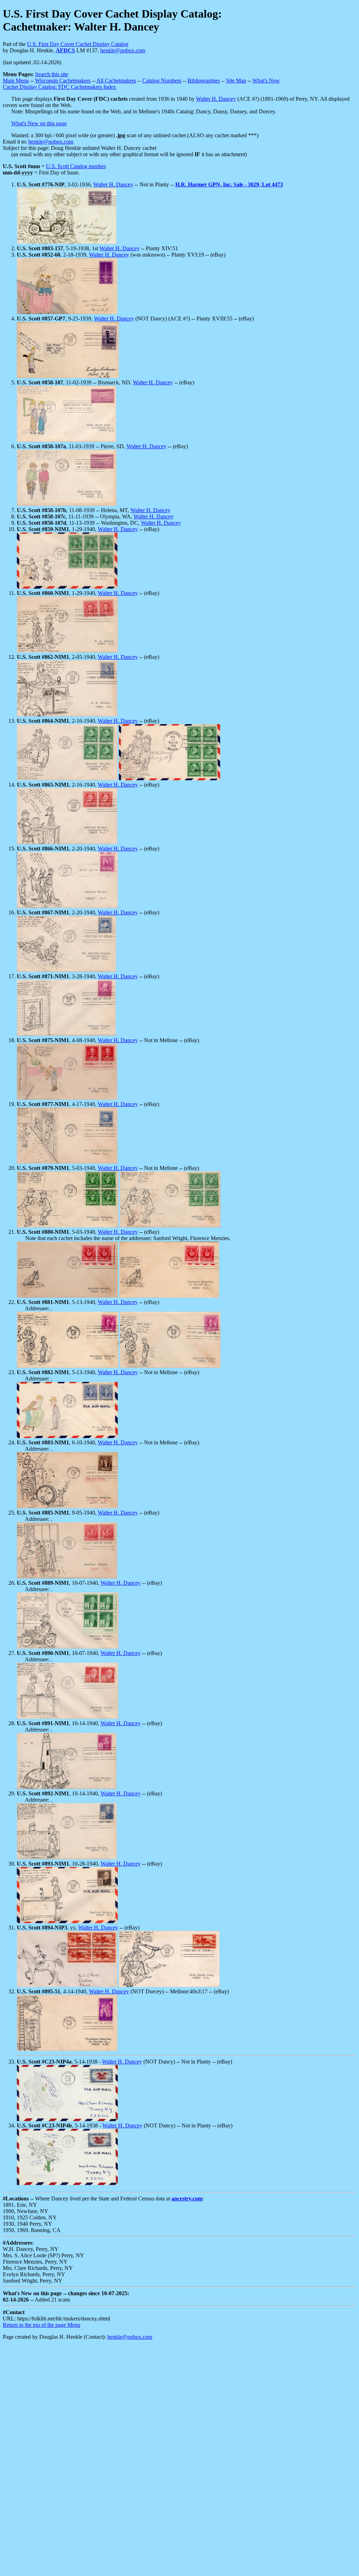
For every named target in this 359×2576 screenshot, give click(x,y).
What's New (266, 81)
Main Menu (16, 81)
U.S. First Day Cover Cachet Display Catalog (78, 44)
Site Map (236, 81)
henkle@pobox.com (123, 50)
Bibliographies (204, 81)
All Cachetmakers (116, 81)
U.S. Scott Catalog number (76, 166)
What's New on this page (39, 123)
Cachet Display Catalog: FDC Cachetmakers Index (59, 87)
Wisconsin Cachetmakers (63, 81)
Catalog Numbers (162, 81)
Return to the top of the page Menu (42, 2325)
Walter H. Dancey (216, 99)
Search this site (52, 74)
